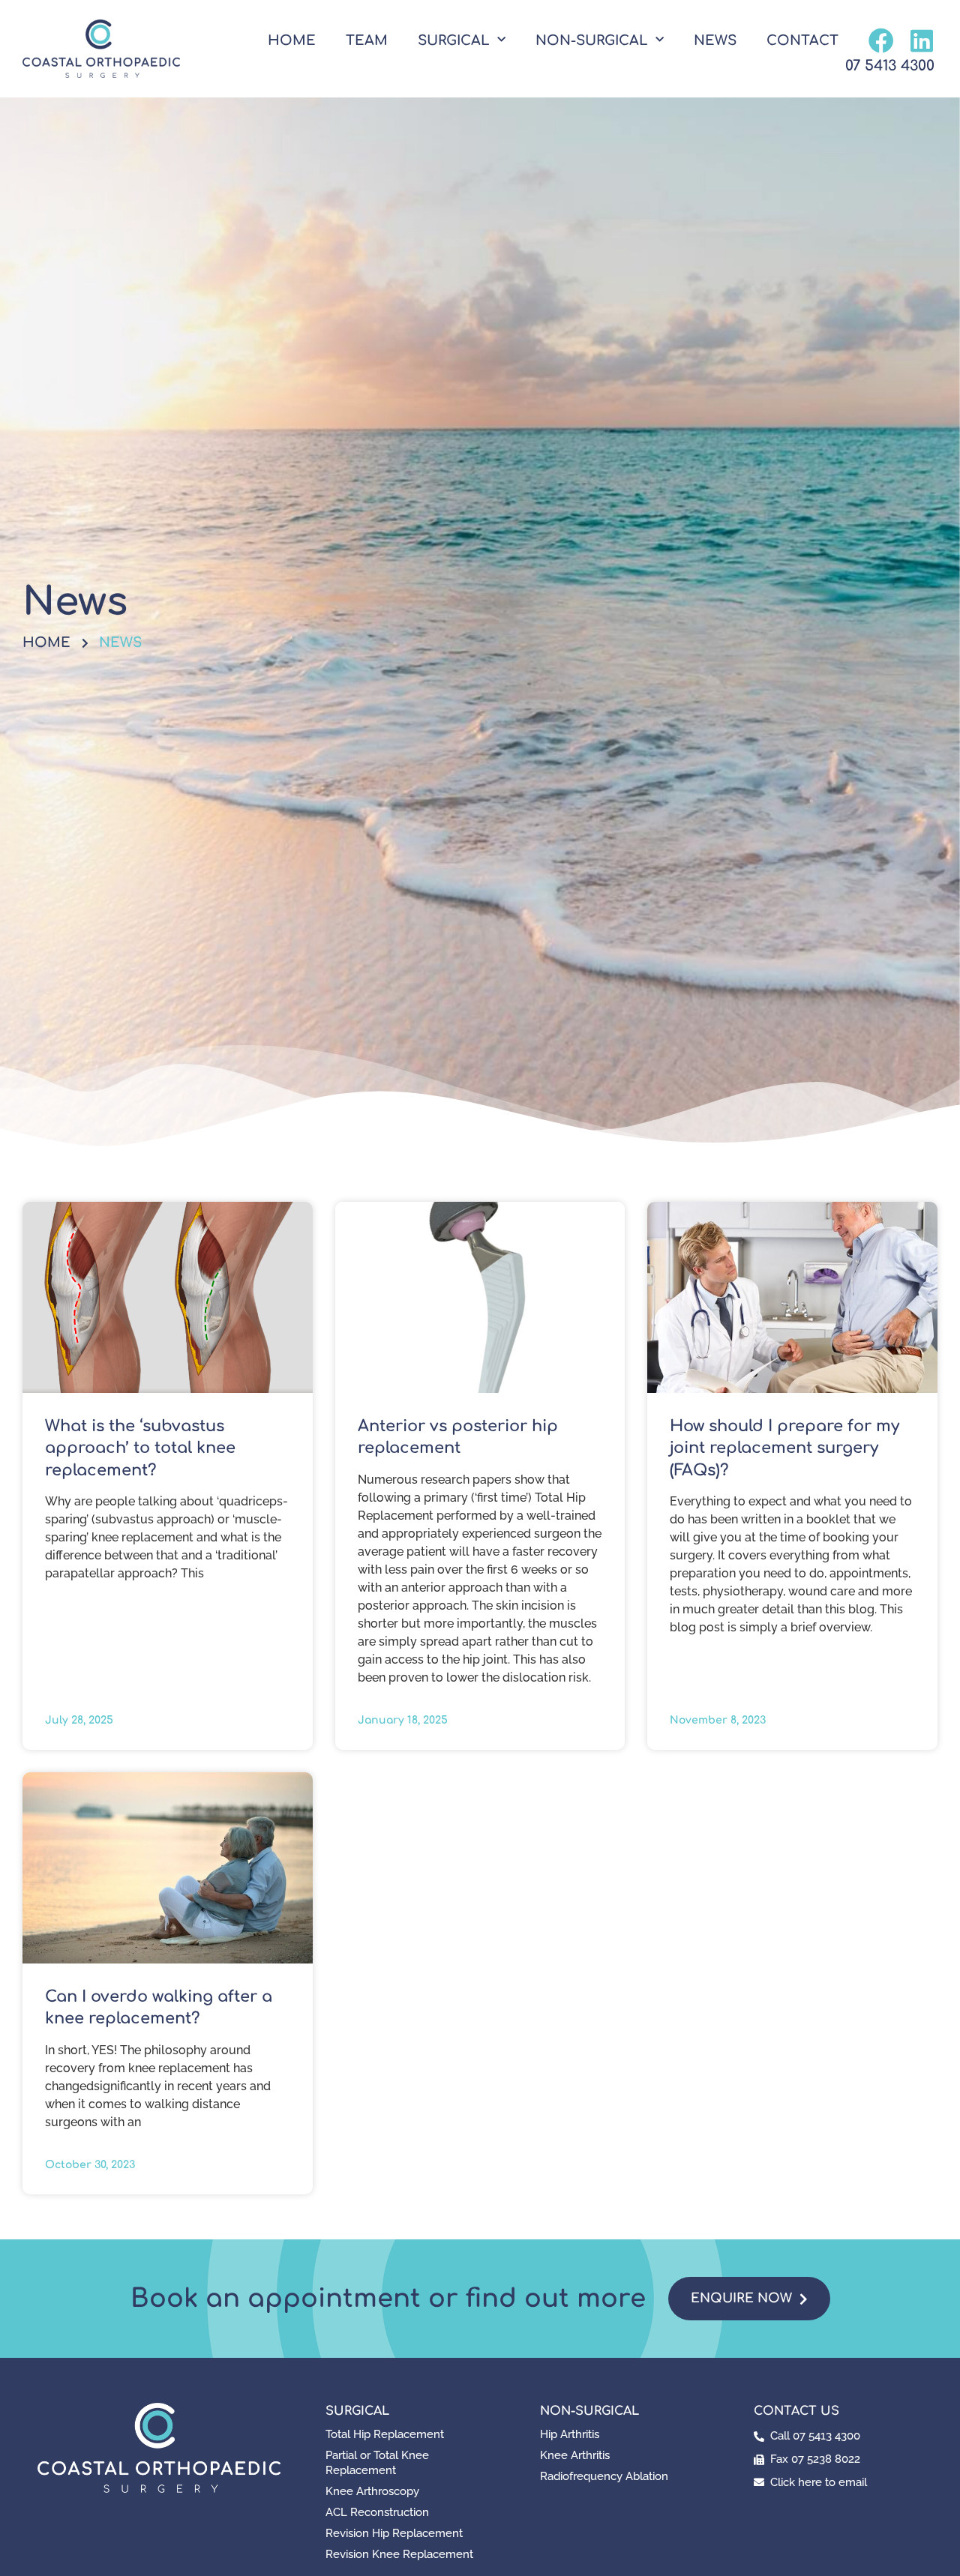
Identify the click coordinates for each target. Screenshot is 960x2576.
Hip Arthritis (570, 2434)
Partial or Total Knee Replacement (377, 2463)
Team (367, 40)
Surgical (454, 40)
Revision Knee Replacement (399, 2554)
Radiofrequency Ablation (604, 2476)
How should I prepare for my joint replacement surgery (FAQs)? (784, 1448)
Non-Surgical (592, 40)
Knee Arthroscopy (372, 2491)
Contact (802, 40)
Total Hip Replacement (385, 2434)
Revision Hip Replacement (394, 2533)
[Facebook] (881, 40)
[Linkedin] (922, 40)
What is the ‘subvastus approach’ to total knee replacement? (140, 1448)
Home (292, 40)
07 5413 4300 (890, 66)
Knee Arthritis (575, 2455)
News (715, 40)
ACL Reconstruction (377, 2512)
